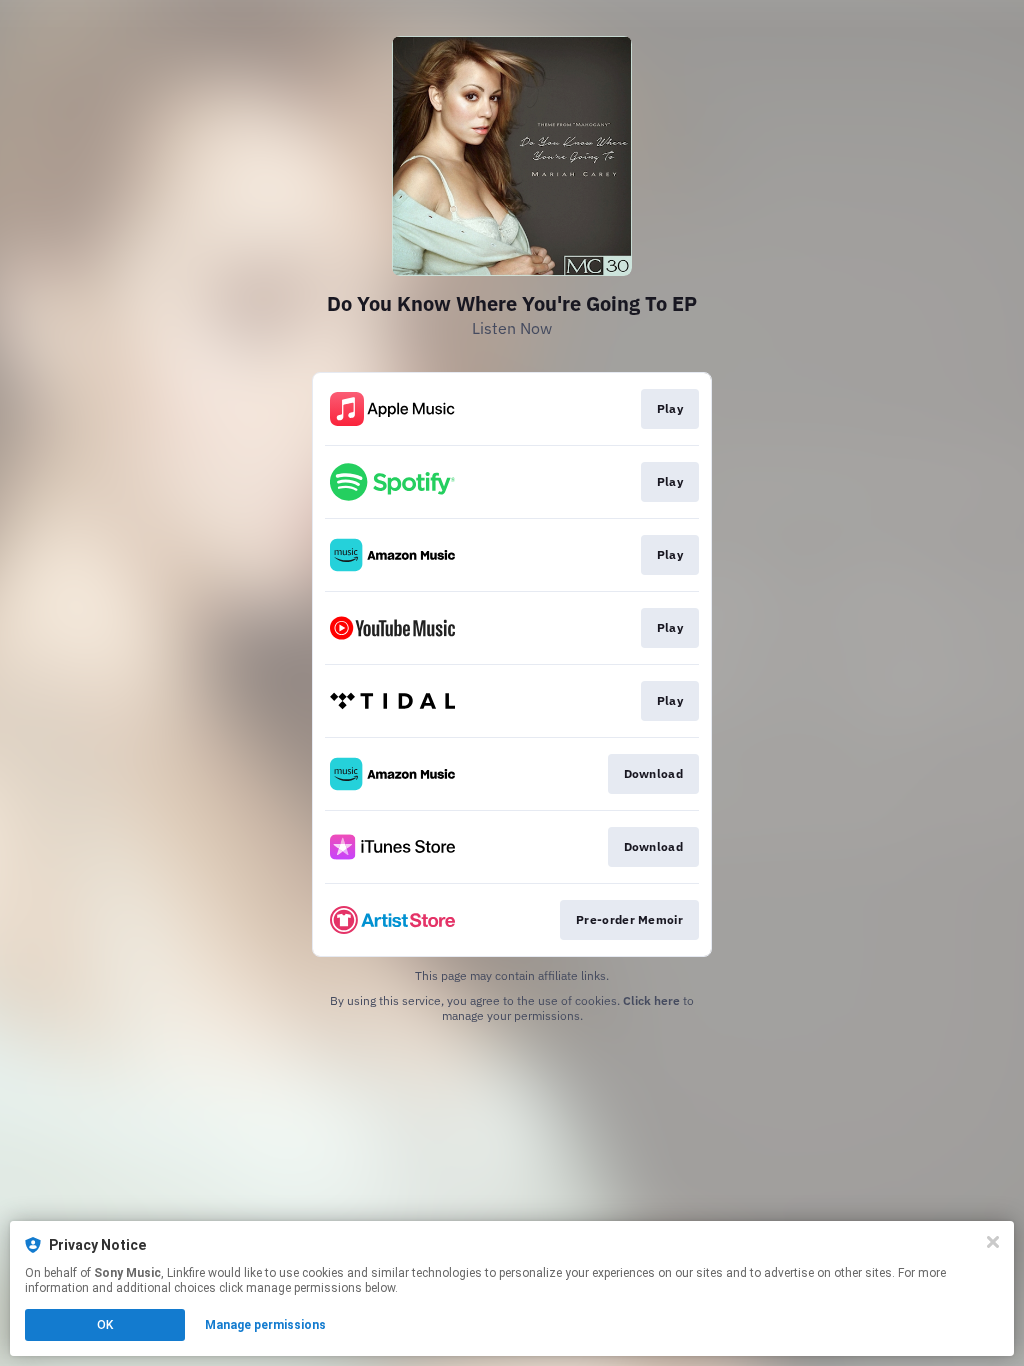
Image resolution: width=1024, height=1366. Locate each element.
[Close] (993, 1242)
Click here (651, 1000)
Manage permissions (265, 1325)
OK (105, 1325)
